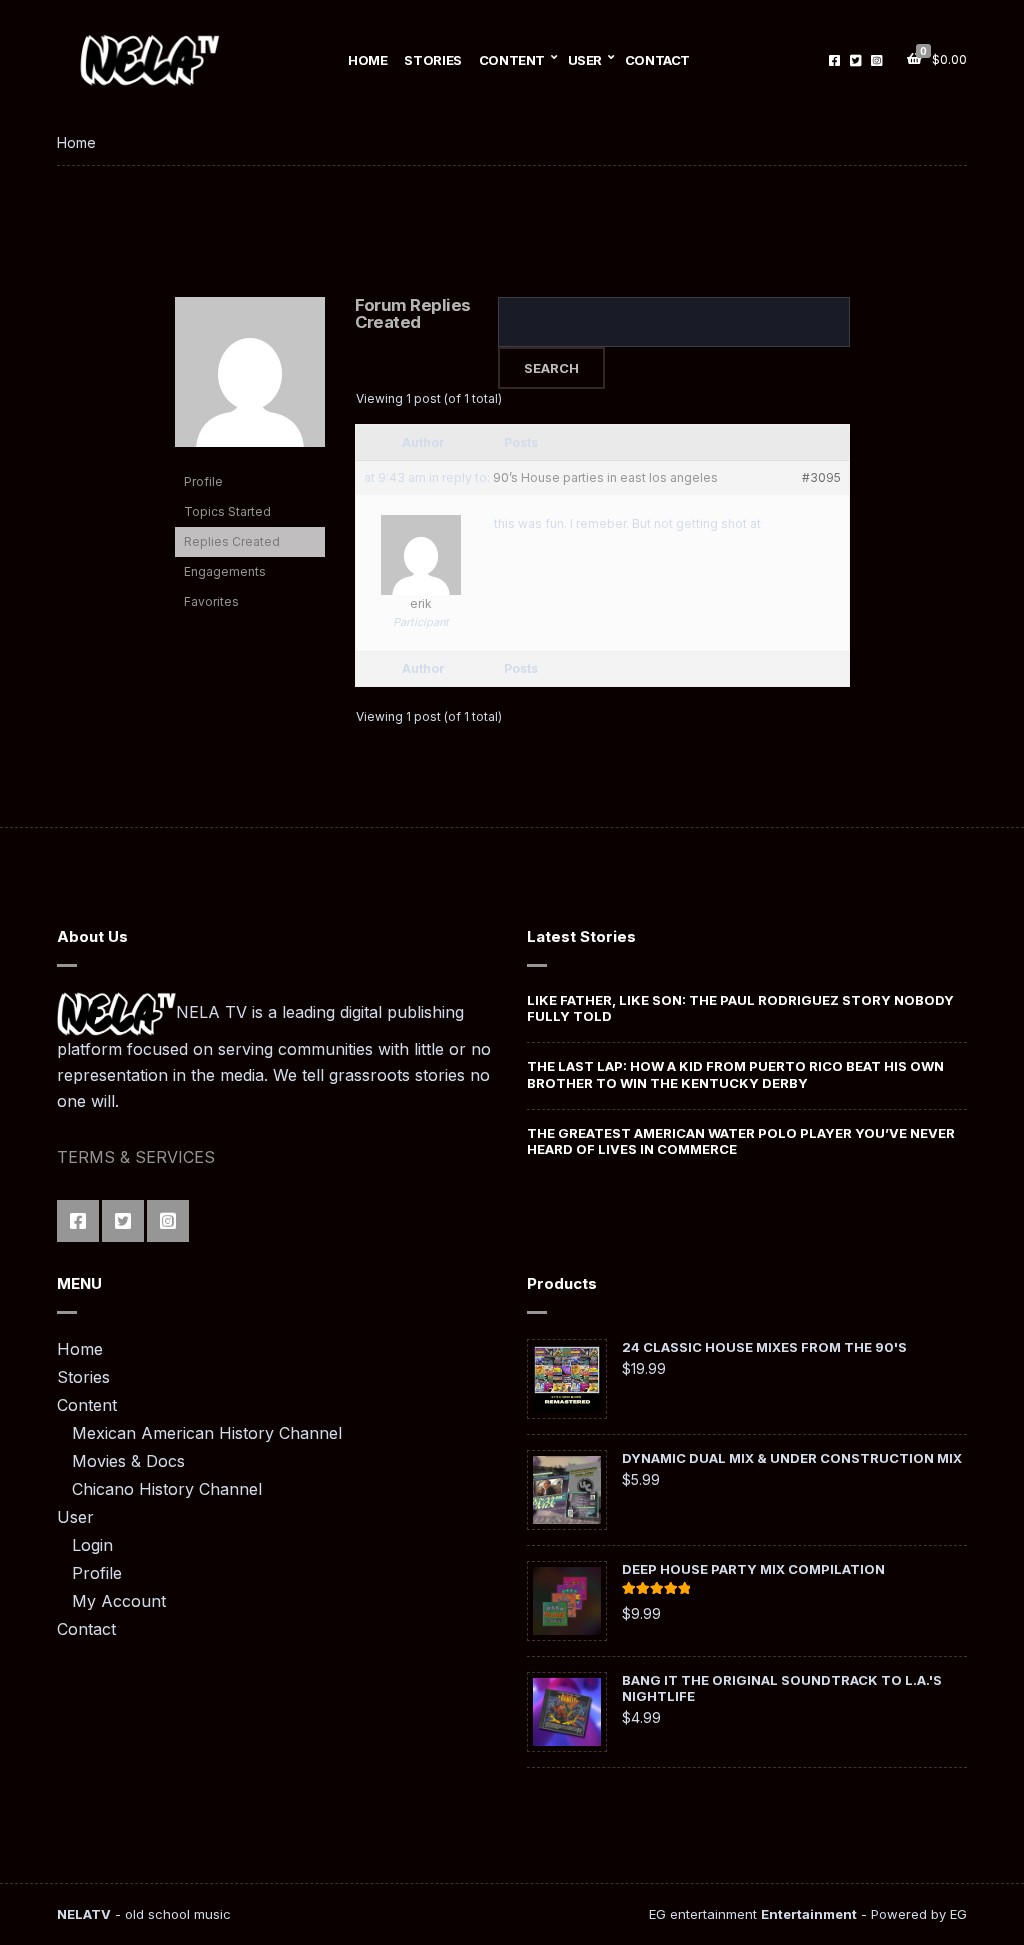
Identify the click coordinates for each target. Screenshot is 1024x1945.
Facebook (834, 59)
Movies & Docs (128, 1461)
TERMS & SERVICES (136, 1157)
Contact (657, 60)
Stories (432, 60)
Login (92, 1545)
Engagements (225, 571)
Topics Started (227, 511)
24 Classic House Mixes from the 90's (764, 1347)
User (585, 60)
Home (367, 60)
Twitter (855, 59)
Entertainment (809, 1914)
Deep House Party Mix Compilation (753, 1569)
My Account (119, 1601)
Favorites (211, 601)
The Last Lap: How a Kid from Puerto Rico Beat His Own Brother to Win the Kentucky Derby (735, 1074)
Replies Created (232, 541)
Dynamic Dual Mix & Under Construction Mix (792, 1458)
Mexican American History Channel (207, 1433)
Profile (203, 481)
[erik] (250, 380)
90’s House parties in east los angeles (605, 477)
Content (512, 60)
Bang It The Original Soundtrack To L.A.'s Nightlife (782, 1688)
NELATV (84, 1914)
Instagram (876, 59)
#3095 (821, 477)
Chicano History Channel (167, 1489)
